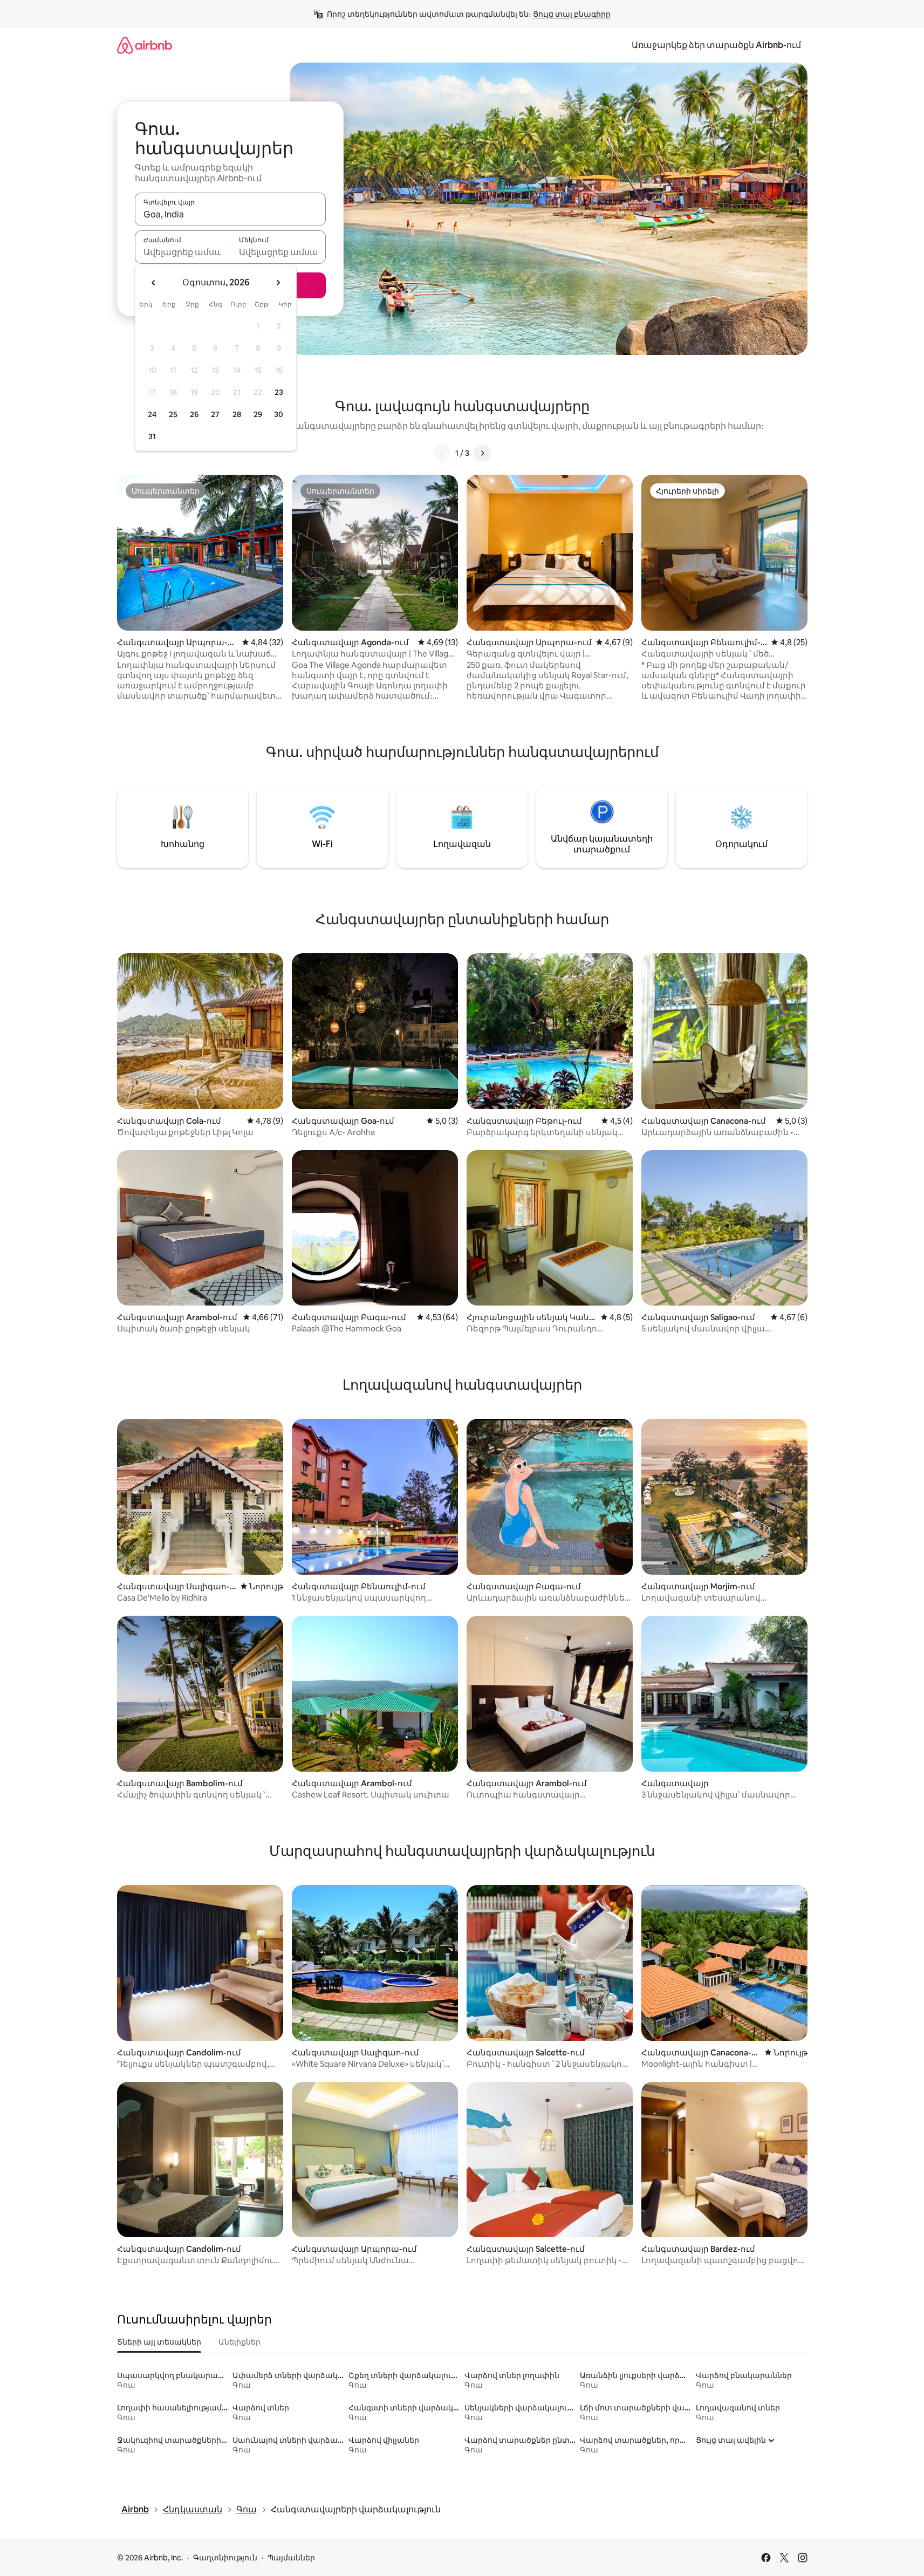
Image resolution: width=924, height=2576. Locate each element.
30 (279, 414)
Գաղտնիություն (225, 2558)
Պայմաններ (291, 2558)
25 (173, 414)
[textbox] (183, 252)
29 (258, 414)
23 (279, 392)
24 (152, 414)
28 (237, 414)
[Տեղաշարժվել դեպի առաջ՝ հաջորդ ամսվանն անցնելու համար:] (278, 283)
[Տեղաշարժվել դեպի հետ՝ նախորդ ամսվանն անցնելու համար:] (154, 283)
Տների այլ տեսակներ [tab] (159, 2342)
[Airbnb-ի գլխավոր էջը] (145, 45)
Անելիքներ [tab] (239, 2342)
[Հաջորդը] (482, 453)
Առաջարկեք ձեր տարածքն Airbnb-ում (716, 45)
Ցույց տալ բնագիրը (572, 14)
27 (215, 414)
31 (152, 436)
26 (194, 414)
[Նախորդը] (442, 453)
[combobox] (230, 214)
